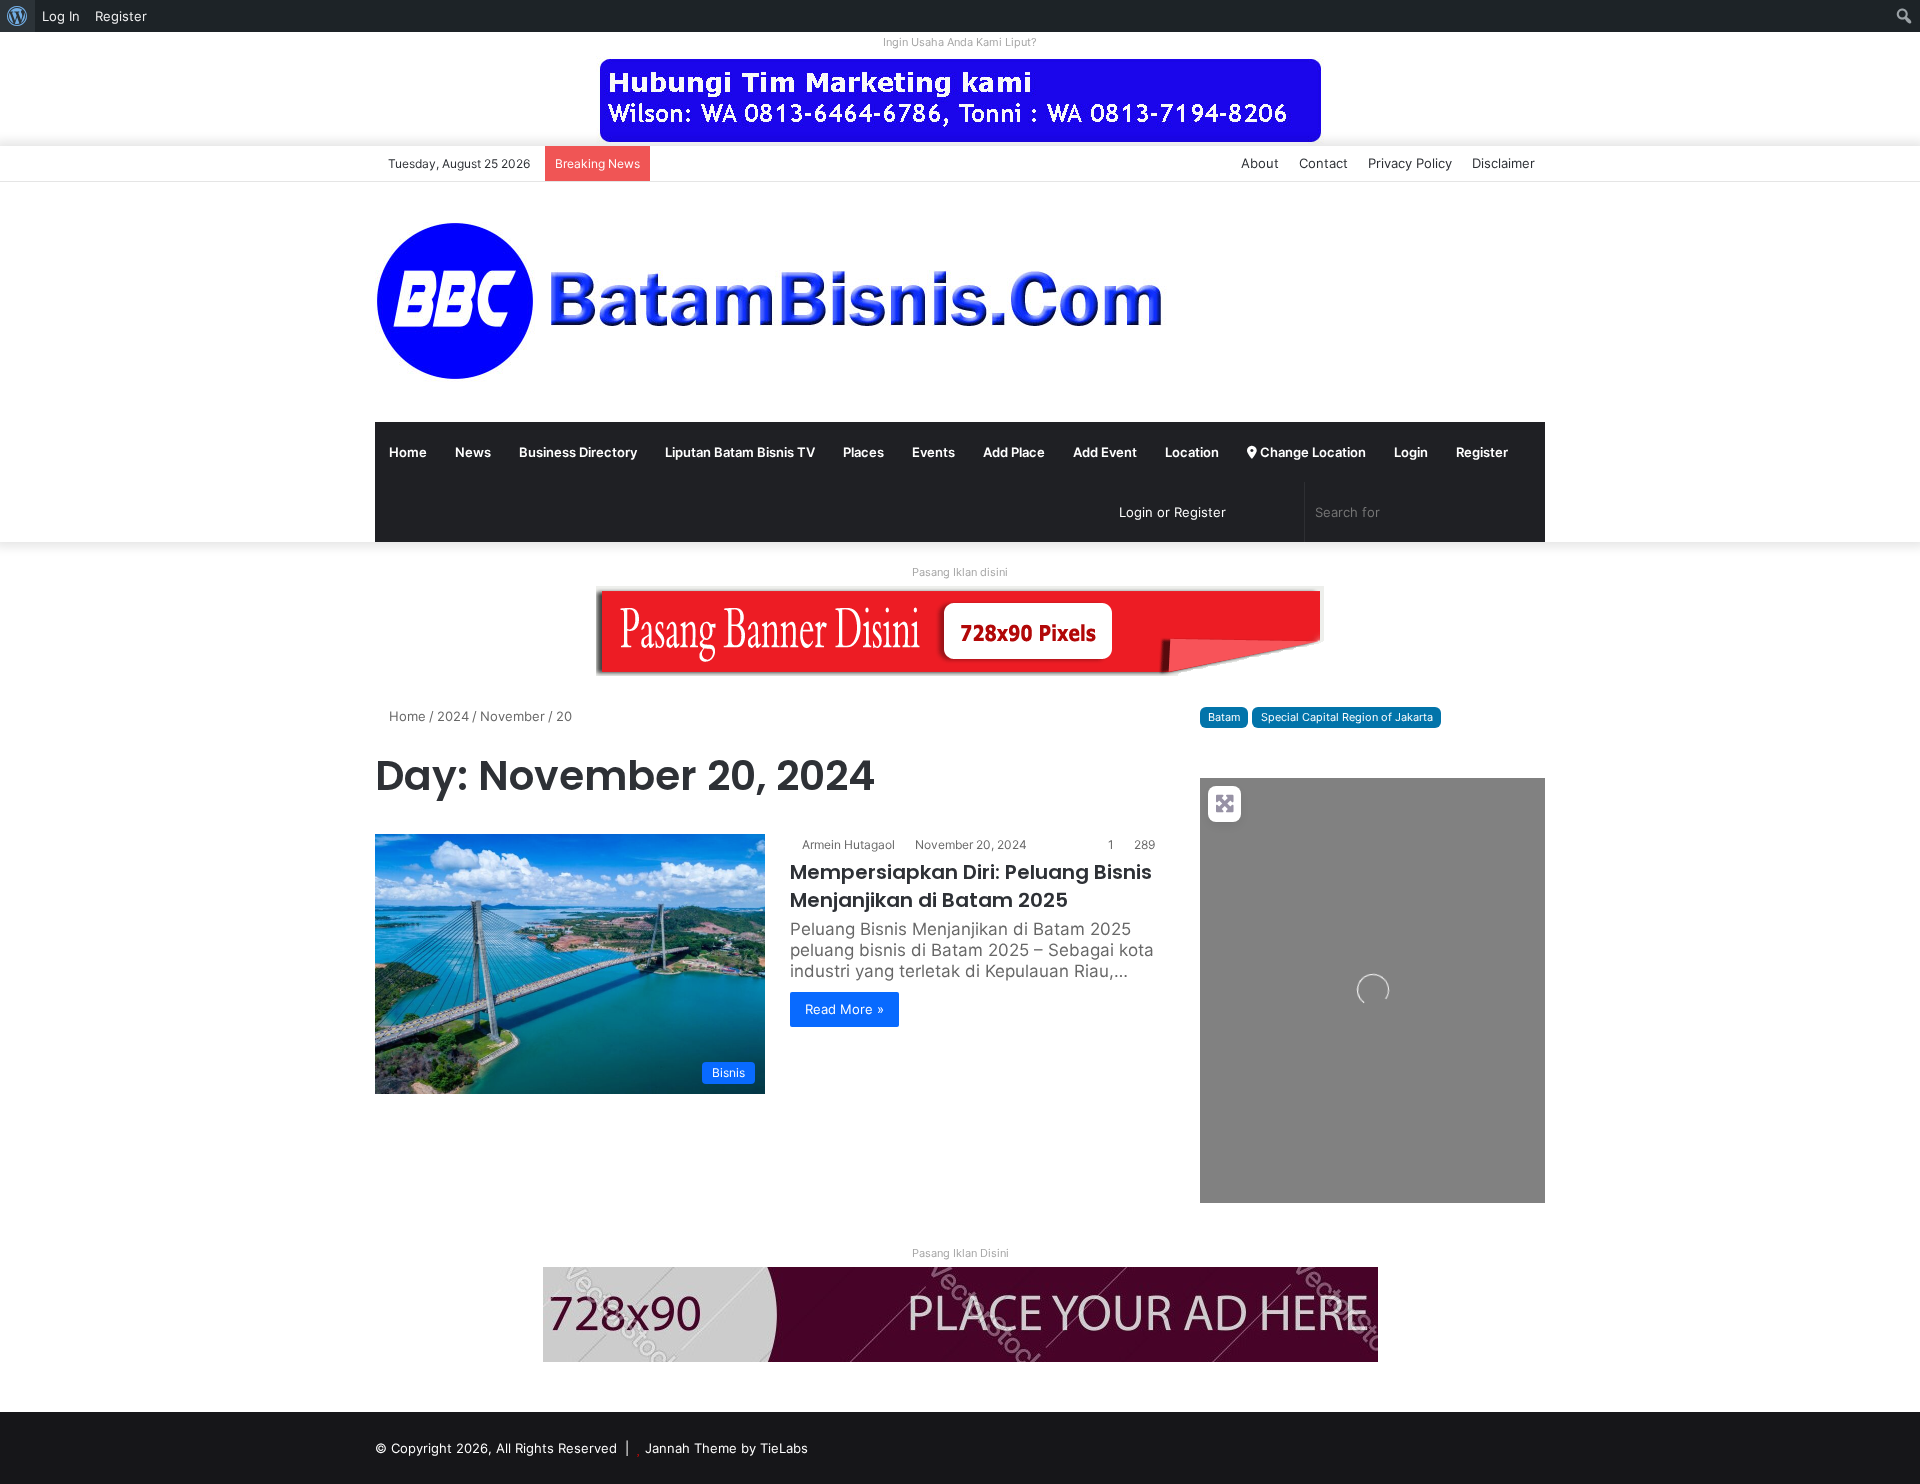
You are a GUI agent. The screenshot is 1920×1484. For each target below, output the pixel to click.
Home (408, 452)
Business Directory (578, 452)
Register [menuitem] (121, 16)
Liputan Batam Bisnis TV (740, 452)
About (1260, 163)
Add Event (1105, 452)
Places (863, 452)
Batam (1224, 717)
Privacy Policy (1410, 163)
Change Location (1311, 452)
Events (933, 452)
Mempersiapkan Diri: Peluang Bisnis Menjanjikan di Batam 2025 (971, 886)
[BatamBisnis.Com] (775, 302)
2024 (453, 716)
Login (1411, 452)
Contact (1323, 163)
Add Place (1014, 452)
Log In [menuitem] (61, 16)
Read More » (844, 1009)
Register (1482, 452)
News (473, 452)
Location (1192, 452)
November (512, 716)
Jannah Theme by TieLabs (726, 1448)
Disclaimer (1503, 163)
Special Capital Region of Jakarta (1347, 717)
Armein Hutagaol (848, 844)
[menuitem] (17, 16)
